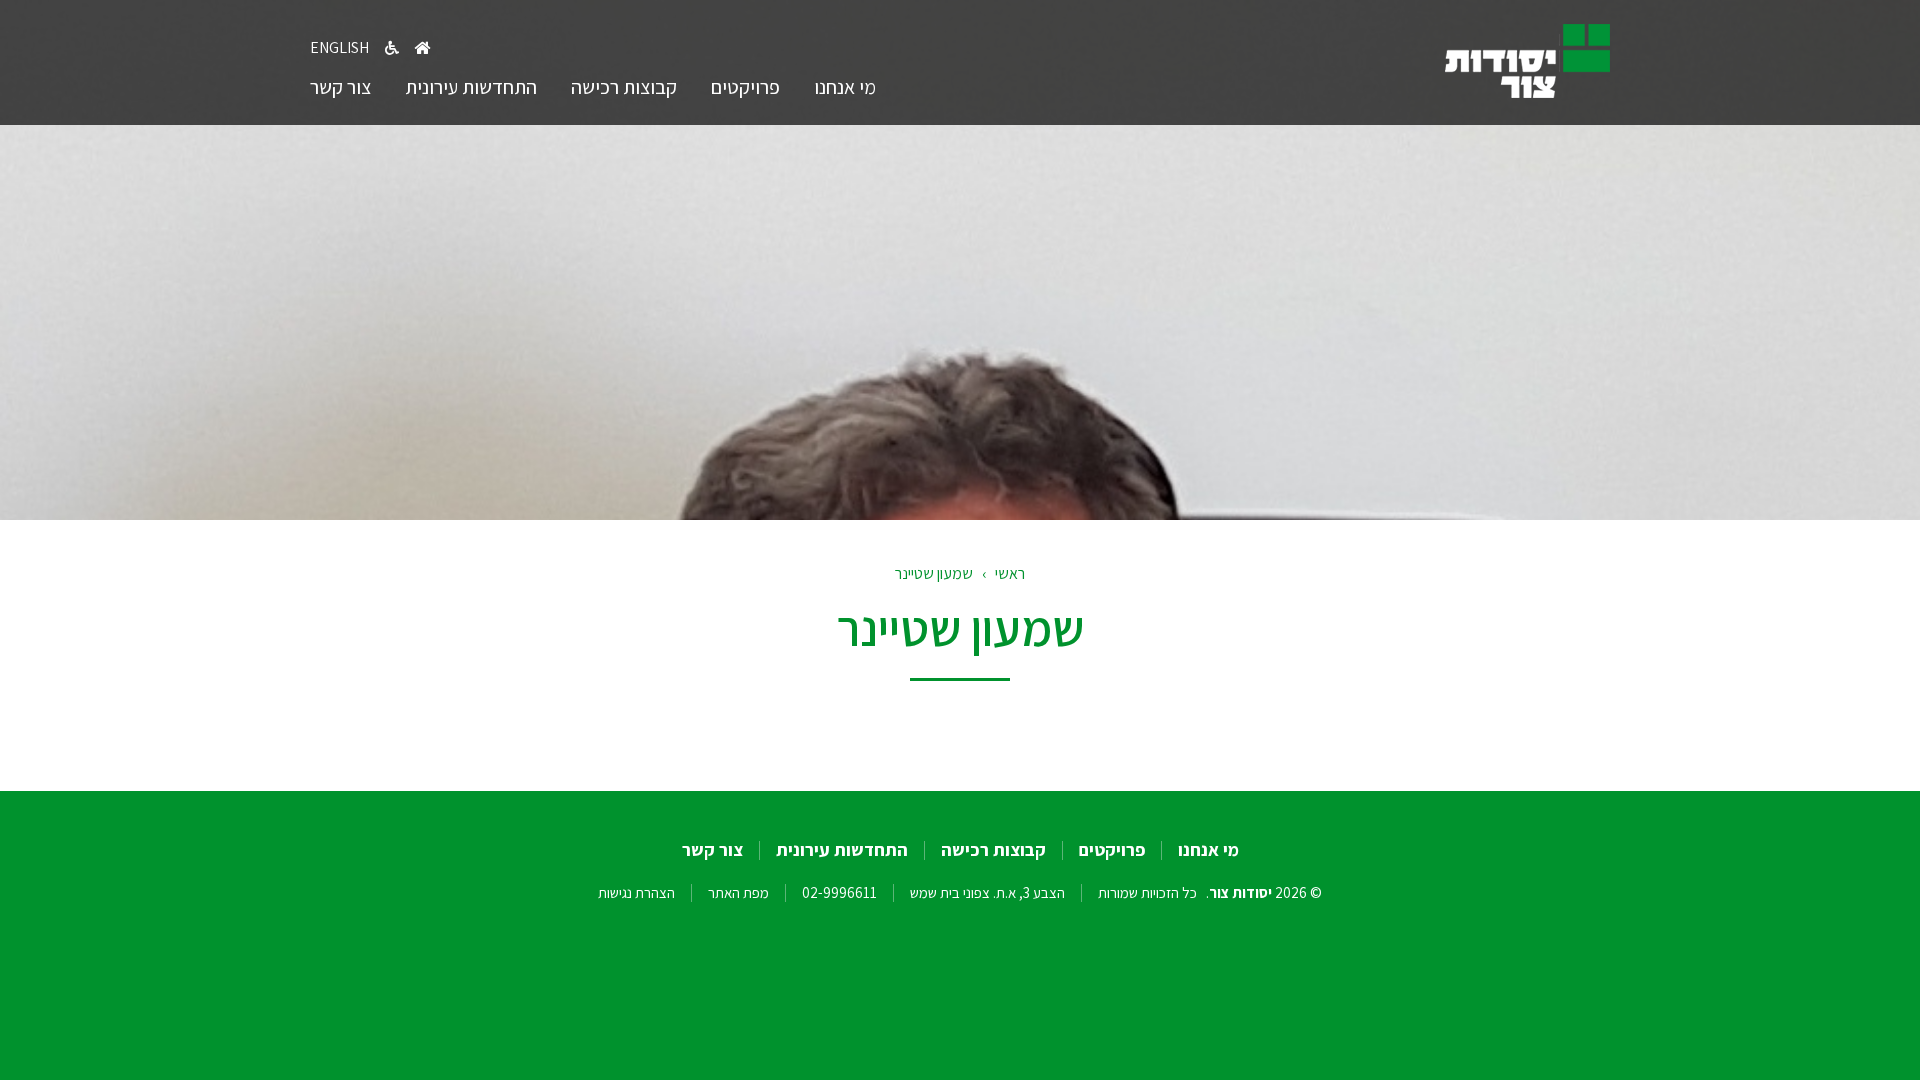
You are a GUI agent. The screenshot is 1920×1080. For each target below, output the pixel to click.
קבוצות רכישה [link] (624, 87)
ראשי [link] (1010, 573)
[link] (1527, 91)
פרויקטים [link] (745, 87)
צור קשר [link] (340, 87)
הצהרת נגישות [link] (636, 892)
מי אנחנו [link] (845, 87)
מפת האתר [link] (738, 892)
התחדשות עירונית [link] (471, 87)
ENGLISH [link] (339, 47)
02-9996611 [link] (839, 892)
